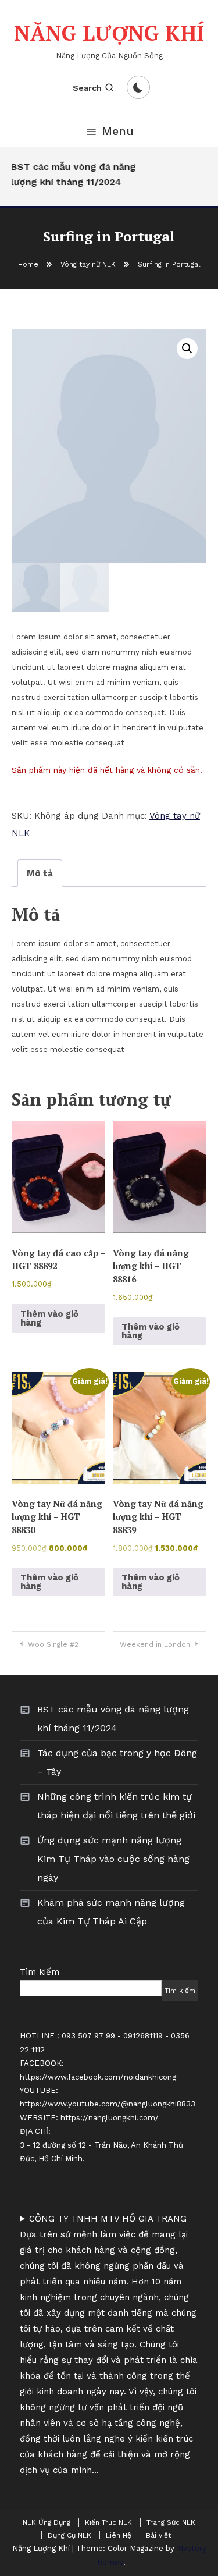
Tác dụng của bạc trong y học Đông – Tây (117, 1762)
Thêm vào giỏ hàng (49, 1318)
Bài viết (158, 2535)
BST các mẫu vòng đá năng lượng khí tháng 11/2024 (71, 174)
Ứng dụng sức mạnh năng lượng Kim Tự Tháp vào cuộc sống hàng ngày (113, 1859)
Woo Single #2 (53, 1644)
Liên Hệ (119, 2535)
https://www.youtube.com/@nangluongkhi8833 (108, 2104)
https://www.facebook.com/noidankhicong (98, 2077)
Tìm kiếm (40, 1972)
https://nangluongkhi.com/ (110, 2118)
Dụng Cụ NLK (69, 2535)
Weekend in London (155, 1644)
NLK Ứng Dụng (47, 2522)
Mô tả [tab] (40, 873)
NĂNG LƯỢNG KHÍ (109, 33)
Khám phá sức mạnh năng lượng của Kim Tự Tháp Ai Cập (111, 1912)
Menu (118, 131)
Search (87, 88)
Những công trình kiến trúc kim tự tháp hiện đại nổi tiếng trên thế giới (116, 1806)
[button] (187, 349)
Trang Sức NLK (171, 2522)
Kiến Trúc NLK (108, 2522)
